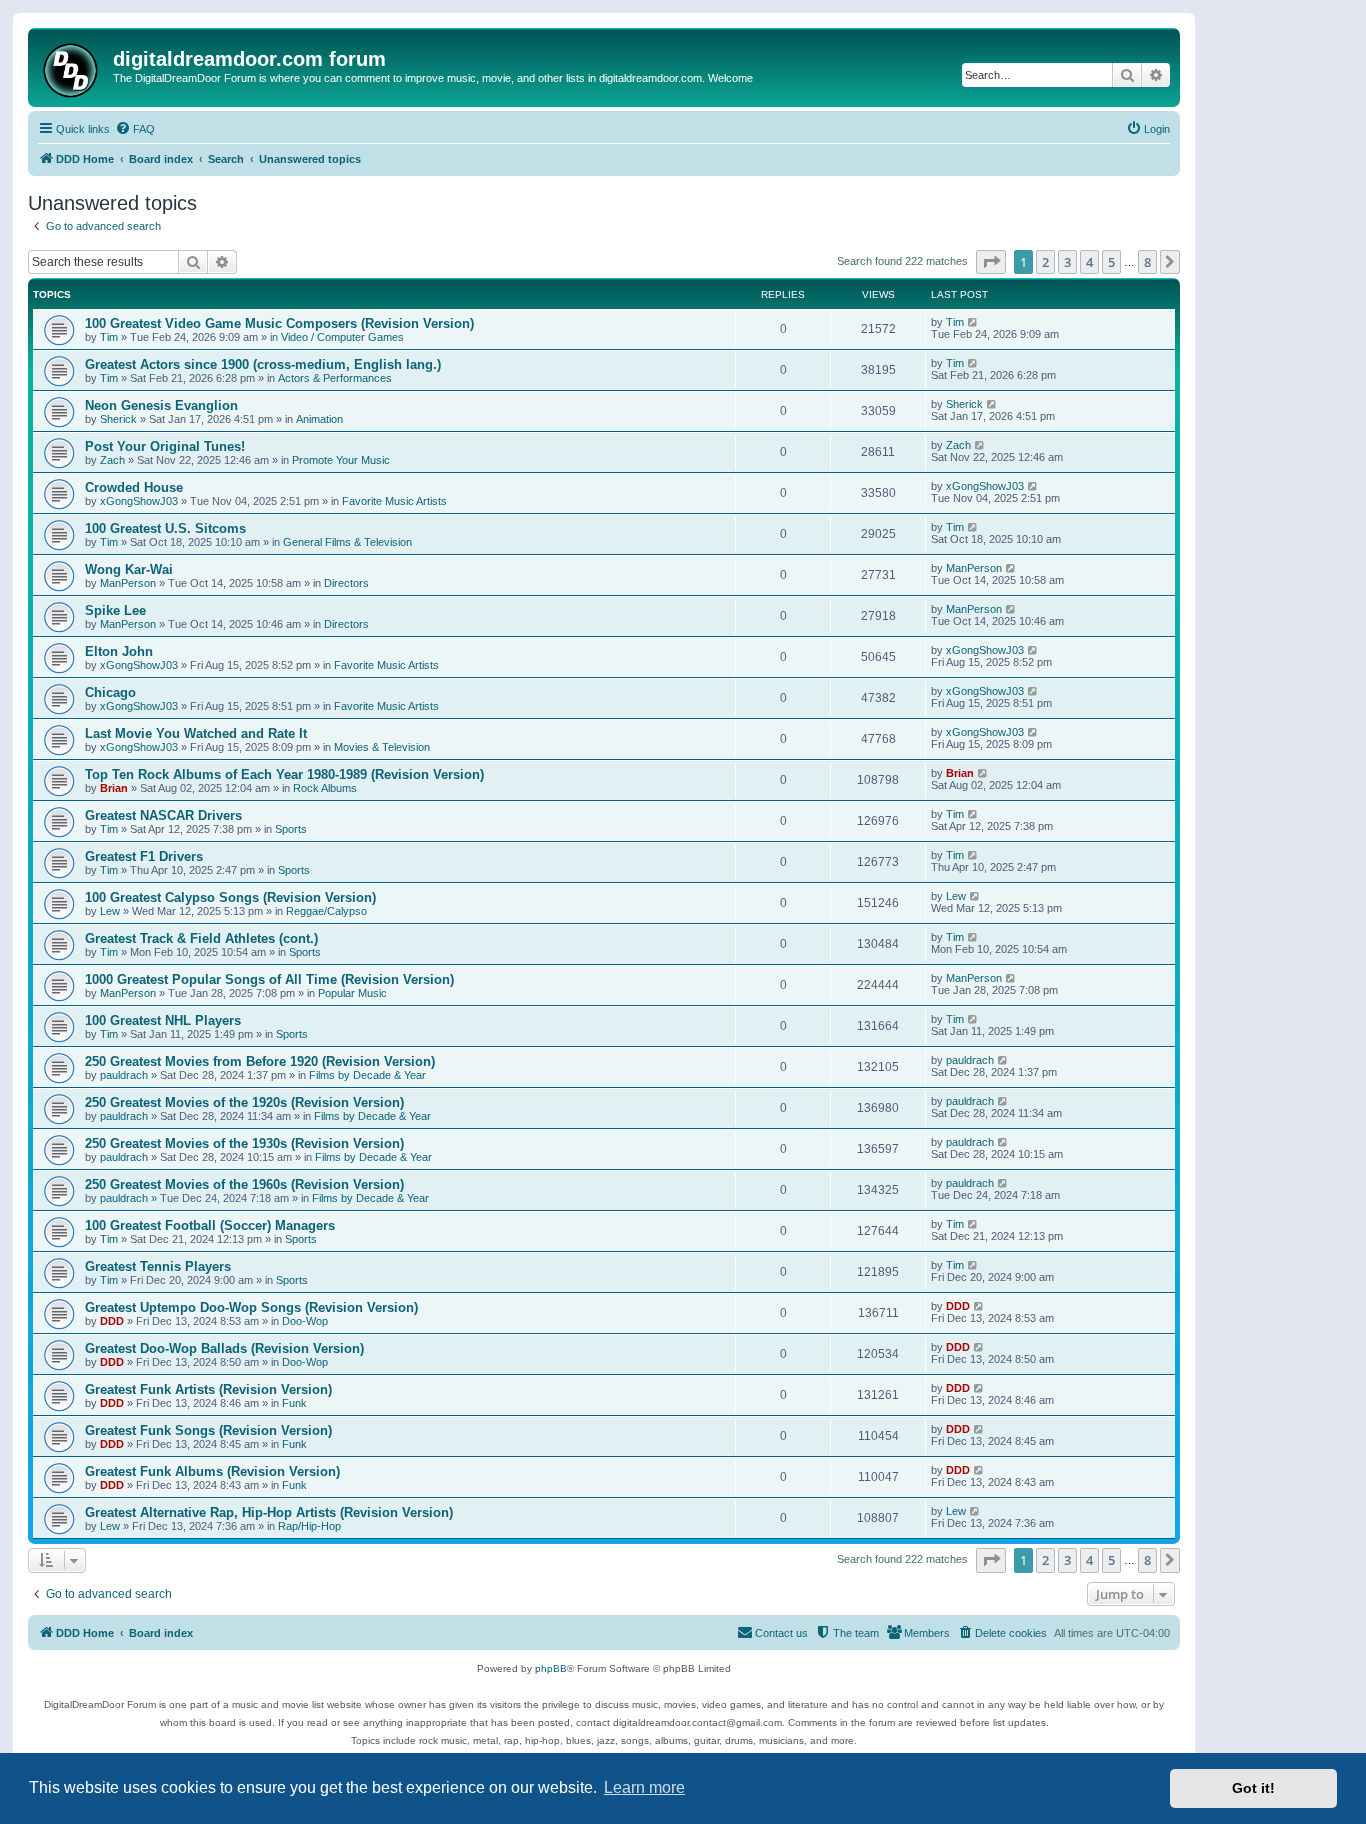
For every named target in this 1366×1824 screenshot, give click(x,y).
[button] (991, 262)
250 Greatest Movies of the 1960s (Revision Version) (244, 1184)
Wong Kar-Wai (129, 569)
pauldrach (124, 1075)
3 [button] (1067, 262)
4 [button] (1089, 262)
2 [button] (1045, 262)
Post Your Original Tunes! (165, 446)
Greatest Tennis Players (158, 1266)
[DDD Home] (73, 67)
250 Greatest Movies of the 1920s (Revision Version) (244, 1102)
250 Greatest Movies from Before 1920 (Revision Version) (260, 1061)
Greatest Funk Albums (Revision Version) (212, 1471)
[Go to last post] (973, 322)
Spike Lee (115, 610)
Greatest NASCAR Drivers (163, 815)
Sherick (118, 419)
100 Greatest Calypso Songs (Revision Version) (230, 897)
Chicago (110, 692)
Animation (319, 419)
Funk (294, 1403)
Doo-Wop (305, 1321)
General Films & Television (347, 542)
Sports (291, 829)
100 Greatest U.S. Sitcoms (165, 528)
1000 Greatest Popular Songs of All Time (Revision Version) (269, 979)
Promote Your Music (341, 460)
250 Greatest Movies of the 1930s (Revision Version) (244, 1143)
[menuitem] (135, 129)
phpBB (551, 1668)
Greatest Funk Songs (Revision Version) (208, 1430)
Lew (110, 911)
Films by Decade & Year (367, 1075)
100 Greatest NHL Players (163, 1020)
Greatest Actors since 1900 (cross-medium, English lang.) (263, 364)
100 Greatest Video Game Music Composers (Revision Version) (279, 323)
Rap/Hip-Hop (309, 1526)
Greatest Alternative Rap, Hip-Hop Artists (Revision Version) (269, 1512)
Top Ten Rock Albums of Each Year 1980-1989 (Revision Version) (284, 774)
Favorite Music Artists (394, 501)
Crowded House (134, 487)
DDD (112, 1321)
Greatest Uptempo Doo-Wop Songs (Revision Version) (251, 1307)
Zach (112, 460)
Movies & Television (382, 747)
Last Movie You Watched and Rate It (196, 733)
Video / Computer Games (342, 337)
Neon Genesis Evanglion (161, 405)
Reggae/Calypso (326, 911)
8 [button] (1147, 262)
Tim (109, 337)
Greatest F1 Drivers (144, 856)
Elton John (119, 651)
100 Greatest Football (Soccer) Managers (210, 1225)
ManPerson (128, 583)
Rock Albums (325, 788)
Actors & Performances (335, 378)
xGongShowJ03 (139, 501)
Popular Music (352, 993)
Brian (114, 788)
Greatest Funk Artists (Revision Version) (208, 1389)
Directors (346, 583)
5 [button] (1111, 262)
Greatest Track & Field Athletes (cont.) (201, 938)
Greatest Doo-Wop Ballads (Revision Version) (224, 1348)
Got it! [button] (1253, 1788)
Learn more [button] (644, 1787)
